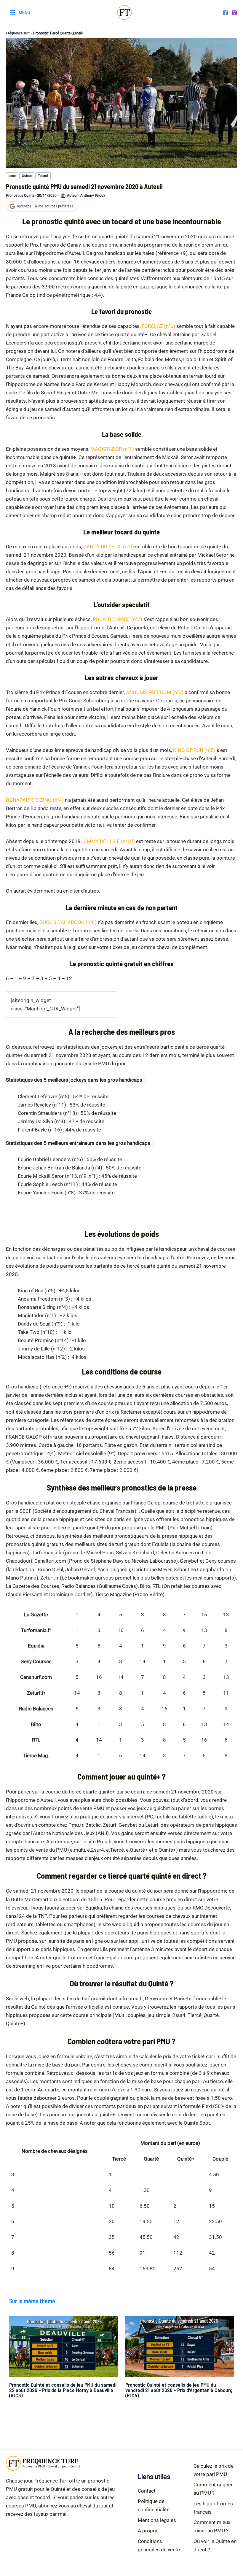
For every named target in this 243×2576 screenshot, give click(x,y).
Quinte (27, 176)
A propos (148, 2531)
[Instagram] (234, 13)
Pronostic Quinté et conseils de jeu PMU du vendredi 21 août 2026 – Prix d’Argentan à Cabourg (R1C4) (179, 2390)
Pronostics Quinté (20, 196)
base (12, 176)
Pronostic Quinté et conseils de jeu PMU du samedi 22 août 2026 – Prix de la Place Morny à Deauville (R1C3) (63, 2390)
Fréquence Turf (18, 33)
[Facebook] (226, 13)
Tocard (43, 176)
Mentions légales (157, 2520)
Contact (147, 2491)
